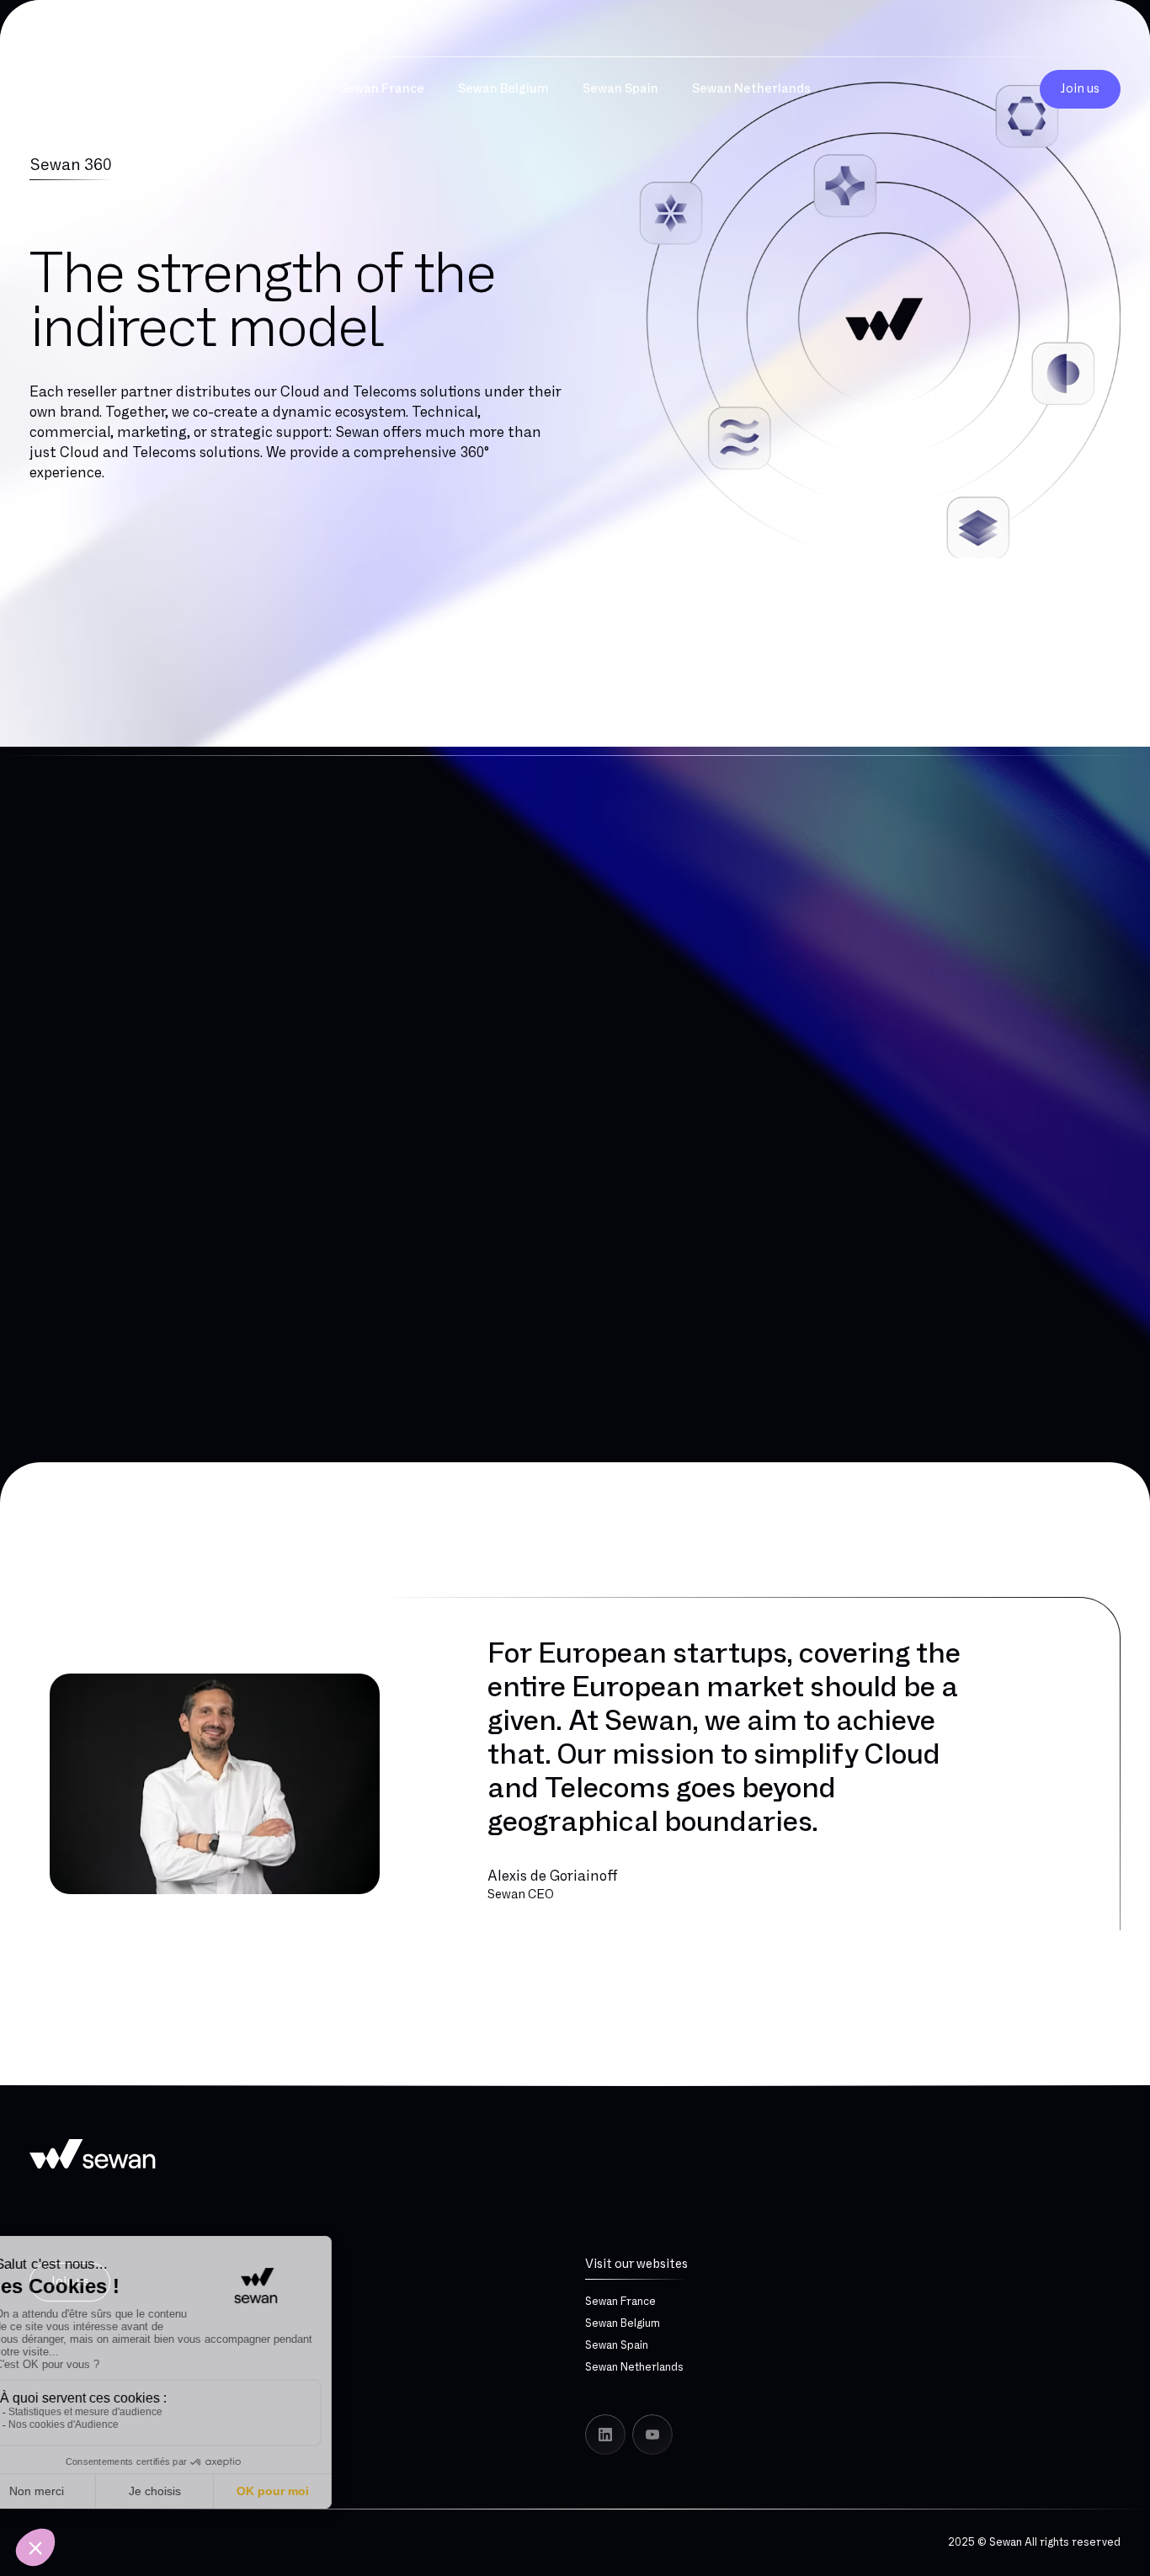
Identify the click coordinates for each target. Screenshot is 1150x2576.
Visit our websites (636, 2264)
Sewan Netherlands (634, 2367)
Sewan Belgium (623, 2323)
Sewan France (620, 2302)
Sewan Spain (617, 2345)
